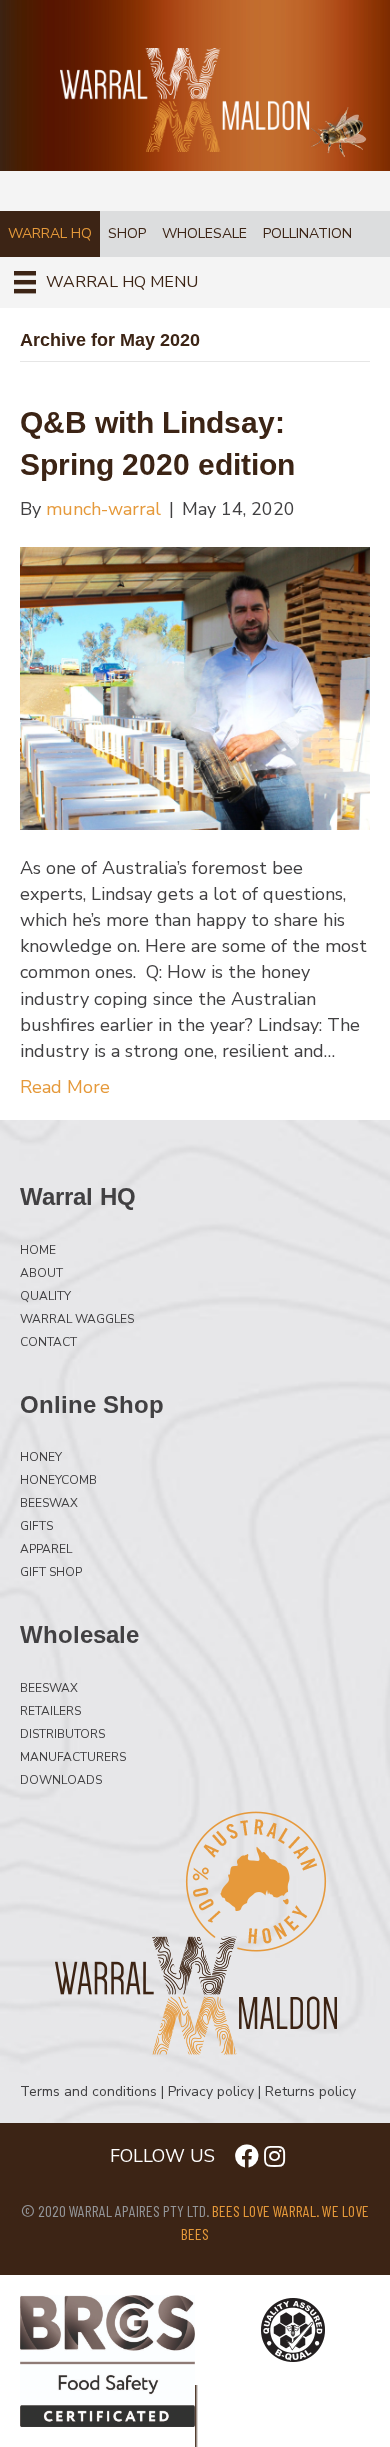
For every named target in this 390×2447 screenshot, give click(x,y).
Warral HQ (50, 233)
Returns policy (310, 2091)
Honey (41, 1456)
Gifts (36, 1525)
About (41, 1272)
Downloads (61, 1779)
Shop (127, 233)
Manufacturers (73, 1756)
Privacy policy (211, 2091)
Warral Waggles (77, 1318)
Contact (48, 1341)
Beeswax (49, 1502)
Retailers (50, 1710)
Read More (65, 1087)
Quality (45, 1295)
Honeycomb (58, 1479)
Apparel (46, 1548)
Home (38, 1249)
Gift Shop (51, 1571)
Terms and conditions (88, 2091)
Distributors (62, 1733)
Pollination (307, 233)
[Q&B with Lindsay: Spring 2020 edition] (195, 687)
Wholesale (204, 233)
